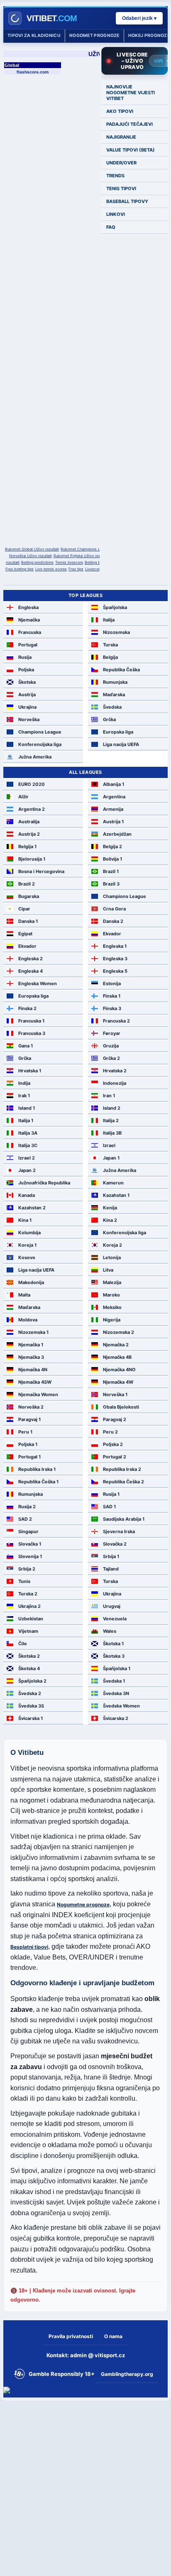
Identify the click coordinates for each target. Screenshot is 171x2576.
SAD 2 (25, 1519)
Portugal (28, 645)
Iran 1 (109, 1096)
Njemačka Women (38, 1394)
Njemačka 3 (31, 1357)
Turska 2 (28, 1594)
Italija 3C (28, 1145)
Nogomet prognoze (94, 35)
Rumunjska (115, 682)
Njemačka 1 (31, 1345)
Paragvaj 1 (29, 1419)
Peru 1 (25, 1432)
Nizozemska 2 (118, 1332)
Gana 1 (26, 1046)
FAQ (111, 227)
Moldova (28, 1320)
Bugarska (29, 896)
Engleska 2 (31, 959)
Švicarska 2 (116, 1718)
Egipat (25, 934)
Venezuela (115, 1619)
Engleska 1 (115, 946)
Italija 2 (111, 1120)
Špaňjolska (115, 607)
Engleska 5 (115, 971)
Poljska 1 (28, 1444)
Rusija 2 (27, 1507)
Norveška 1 (115, 1394)
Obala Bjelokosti (121, 1407)
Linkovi (116, 214)
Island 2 (112, 1108)
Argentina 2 (32, 809)
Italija (109, 620)
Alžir (23, 797)
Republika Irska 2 (122, 1469)
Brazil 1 (111, 871)
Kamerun (113, 1183)
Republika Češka (121, 670)
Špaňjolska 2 (32, 1681)
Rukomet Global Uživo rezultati (32, 549)
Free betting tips (20, 569)
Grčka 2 (111, 1058)
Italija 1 (26, 1120)
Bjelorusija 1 (32, 859)
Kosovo (27, 1257)
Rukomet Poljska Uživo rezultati (81, 556)
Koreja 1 (27, 1245)
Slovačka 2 (115, 1544)
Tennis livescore (69, 562)
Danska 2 (113, 921)
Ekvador (112, 934)
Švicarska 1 (31, 1718)
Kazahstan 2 (32, 1208)
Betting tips (94, 562)
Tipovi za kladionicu (34, 35)
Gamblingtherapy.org (127, 2374)
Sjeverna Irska (119, 1531)
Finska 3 (112, 1008)
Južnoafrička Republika (44, 1183)
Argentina (114, 797)
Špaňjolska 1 (117, 1668)
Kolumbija (29, 1233)
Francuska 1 (31, 1021)
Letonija (112, 1257)
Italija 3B (112, 1133)
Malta (24, 1295)
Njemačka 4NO (119, 1370)
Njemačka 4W (118, 1382)
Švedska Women (121, 1706)
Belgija (110, 657)
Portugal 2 (115, 1457)
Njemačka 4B (117, 1357)
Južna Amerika (35, 757)
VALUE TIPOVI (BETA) (131, 150)
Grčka (109, 719)
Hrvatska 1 (30, 1071)
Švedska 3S (31, 1706)
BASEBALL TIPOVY (127, 201)
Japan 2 (27, 1170)
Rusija (25, 657)
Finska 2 (27, 1008)
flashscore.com (33, 72)
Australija (29, 822)
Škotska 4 (29, 1668)
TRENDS (115, 176)
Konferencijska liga (40, 744)
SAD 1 (109, 1507)
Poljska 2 (113, 1444)
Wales (110, 1631)
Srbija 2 (27, 1569)
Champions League (40, 732)
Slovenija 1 (30, 1556)
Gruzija (111, 1046)
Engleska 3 (115, 959)
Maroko (111, 1295)
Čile (23, 1644)
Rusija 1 (111, 1494)
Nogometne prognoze (83, 1904)
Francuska (30, 632)
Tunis (24, 1581)
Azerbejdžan (117, 834)
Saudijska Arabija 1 (124, 1519)
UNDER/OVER (121, 163)
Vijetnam (28, 1631)
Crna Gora (114, 909)
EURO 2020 (32, 784)
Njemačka (29, 620)
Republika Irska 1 (37, 1469)
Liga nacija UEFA (121, 744)
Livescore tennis (99, 569)
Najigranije (121, 137)
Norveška (29, 719)
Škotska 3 (114, 1656)
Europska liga (118, 732)
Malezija (112, 1282)
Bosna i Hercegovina (41, 871)
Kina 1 (25, 1220)
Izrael (109, 1145)
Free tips (76, 569)
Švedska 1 (114, 1681)
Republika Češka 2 (123, 1482)
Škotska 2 (29, 1656)
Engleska (28, 607)
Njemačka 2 (116, 1345)
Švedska (112, 707)
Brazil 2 (27, 884)
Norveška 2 (31, 1407)
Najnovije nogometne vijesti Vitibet (131, 93)
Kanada (27, 1195)
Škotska (27, 682)
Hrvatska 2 (115, 1071)
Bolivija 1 (112, 859)
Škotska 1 (113, 1644)
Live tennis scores (51, 569)
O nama (113, 2336)
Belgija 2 (112, 846)
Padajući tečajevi (129, 124)
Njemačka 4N (33, 1370)
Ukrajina (27, 707)
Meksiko (112, 1307)
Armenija (113, 809)
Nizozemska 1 (33, 1332)
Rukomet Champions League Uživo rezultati (99, 549)
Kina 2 (110, 1220)
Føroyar (112, 1033)
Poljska (26, 670)
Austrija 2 (29, 834)
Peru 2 (110, 1432)
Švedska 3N (116, 1693)
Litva (108, 1270)
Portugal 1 (29, 1457)
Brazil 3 (111, 884)
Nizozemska (116, 632)
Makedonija (31, 1282)
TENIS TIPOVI (121, 188)
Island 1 (27, 1108)
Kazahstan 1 (116, 1195)
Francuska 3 (32, 1033)
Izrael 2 (27, 1158)
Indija (24, 1083)
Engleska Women (38, 983)
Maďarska (114, 695)
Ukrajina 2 (29, 1606)
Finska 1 (112, 996)
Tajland (111, 1569)
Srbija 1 (111, 1556)
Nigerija (112, 1320)
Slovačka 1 (30, 1544)
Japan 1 (111, 1158)
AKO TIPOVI (120, 111)
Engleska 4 (31, 971)
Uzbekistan (31, 1619)
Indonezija (115, 1083)
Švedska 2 (30, 1693)
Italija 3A (28, 1133)
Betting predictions (37, 562)
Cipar (24, 909)
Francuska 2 (116, 1021)
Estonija (112, 983)
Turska (110, 645)
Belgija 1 (27, 846)
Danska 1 (28, 921)
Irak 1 (24, 1096)
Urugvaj (112, 1606)
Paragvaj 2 (115, 1419)
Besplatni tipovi (29, 1947)
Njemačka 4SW (35, 1382)
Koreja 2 (112, 1245)
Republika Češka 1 (38, 1482)
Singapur (28, 1531)
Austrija (27, 695)
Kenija (110, 1208)
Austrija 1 (113, 822)
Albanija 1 (114, 784)
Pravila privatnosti (71, 2336)
